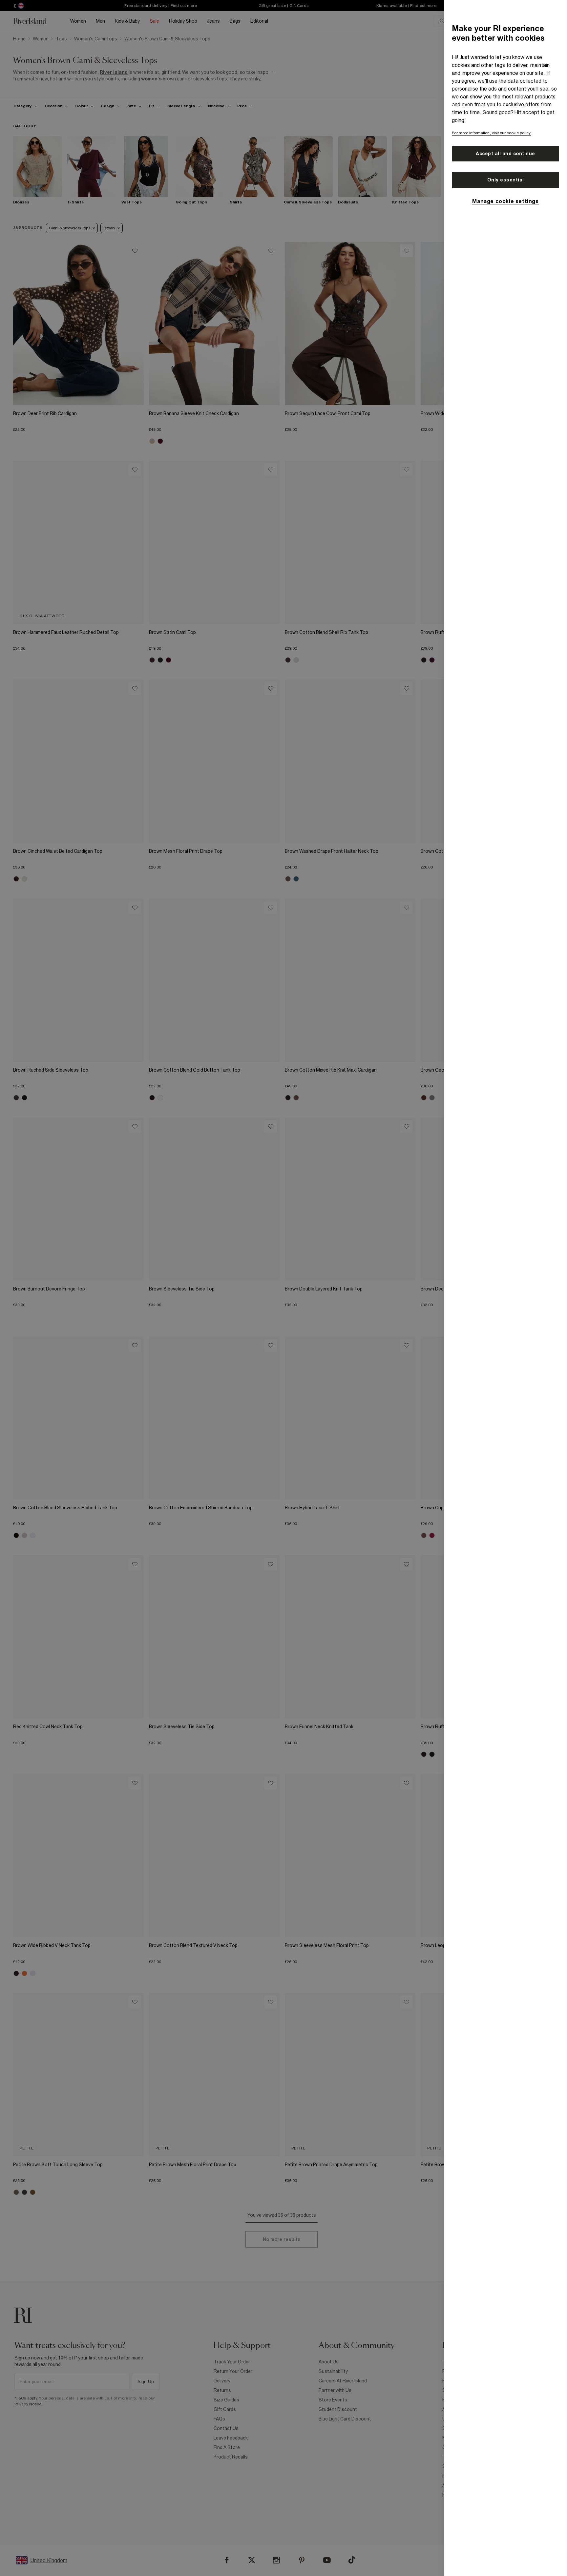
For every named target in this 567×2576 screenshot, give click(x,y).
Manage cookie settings (505, 201)
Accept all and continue (505, 154)
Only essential (506, 180)
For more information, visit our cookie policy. (492, 133)
